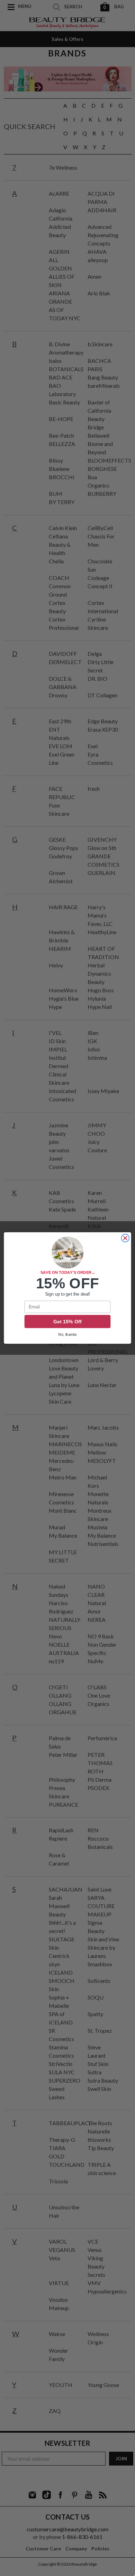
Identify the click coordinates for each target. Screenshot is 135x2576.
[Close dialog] (125, 1238)
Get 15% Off (67, 1322)
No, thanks (67, 1335)
